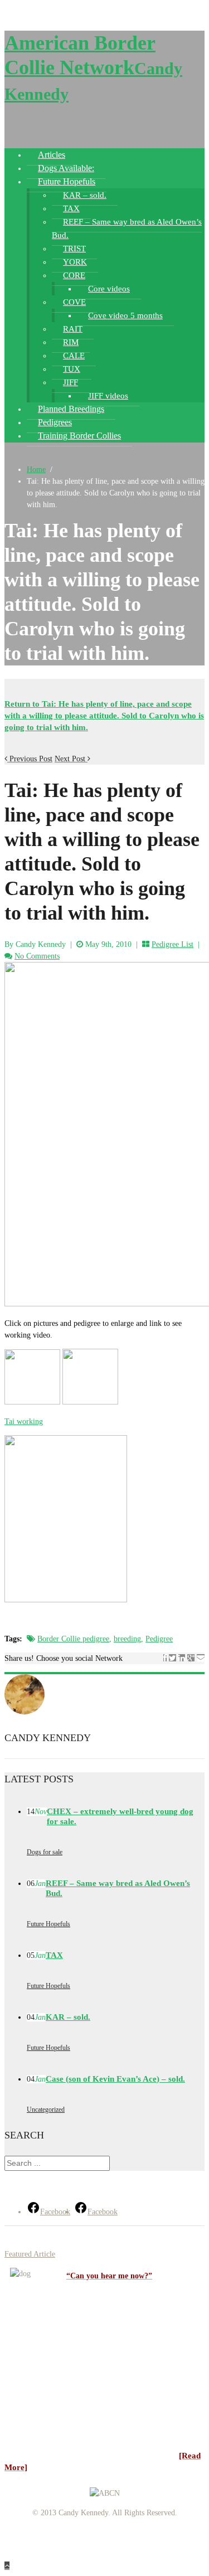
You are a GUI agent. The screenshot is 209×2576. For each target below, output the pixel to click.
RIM (71, 342)
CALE (74, 356)
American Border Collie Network (93, 67)
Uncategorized (46, 2110)
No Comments (37, 956)
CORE (74, 275)
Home (36, 470)
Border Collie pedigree (73, 1639)
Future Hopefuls (67, 181)
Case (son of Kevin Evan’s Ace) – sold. (115, 2079)
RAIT (73, 329)
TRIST (74, 249)
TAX (71, 208)
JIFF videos (108, 396)
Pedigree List (172, 944)
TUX (72, 369)
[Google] (191, 1658)
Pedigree (159, 1639)
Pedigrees (55, 422)
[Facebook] (165, 1658)
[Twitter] (172, 1658)
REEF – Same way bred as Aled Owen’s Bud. (127, 229)
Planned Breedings (71, 409)
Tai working (24, 1421)
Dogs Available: (66, 168)
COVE (74, 302)
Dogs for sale (45, 1852)
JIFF (71, 382)
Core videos (109, 289)
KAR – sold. (85, 195)
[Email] (201, 1658)
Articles (52, 155)
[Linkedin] (182, 1658)
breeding (127, 1639)
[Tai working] (90, 1402)
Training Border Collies (79, 436)
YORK (75, 262)
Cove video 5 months (125, 315)
